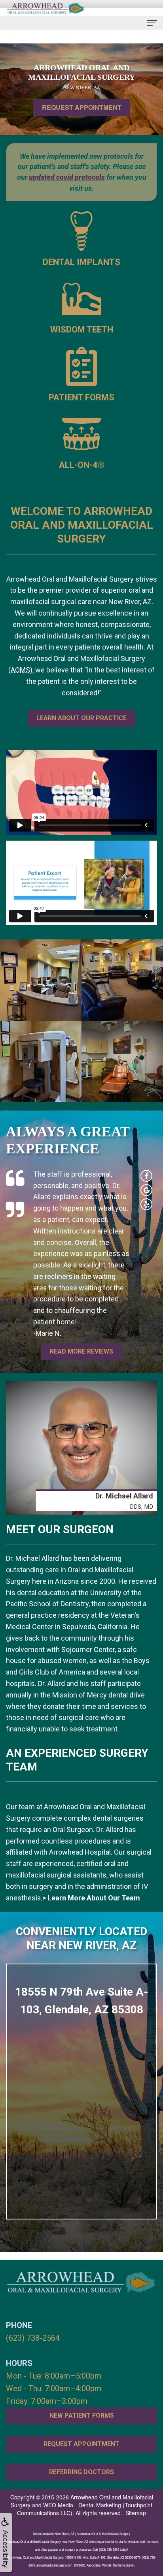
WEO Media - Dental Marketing (82, 2505)
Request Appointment (82, 107)
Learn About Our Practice (81, 718)
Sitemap (136, 2513)
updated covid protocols (67, 177)
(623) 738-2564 (33, 2338)
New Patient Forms (82, 2415)
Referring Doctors (81, 2472)
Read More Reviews (81, 1351)
